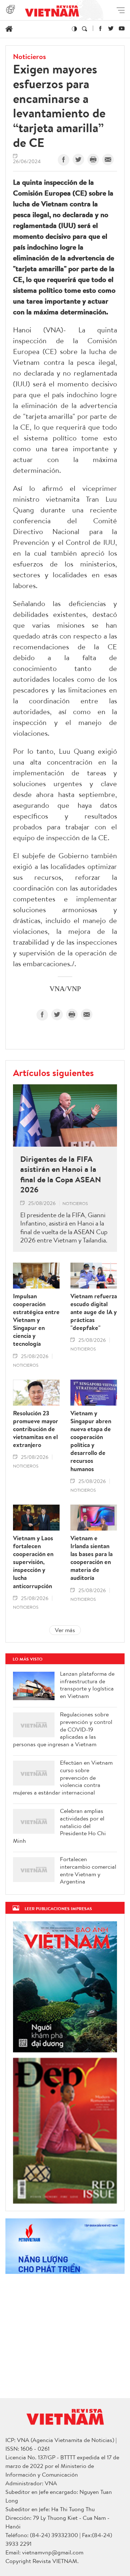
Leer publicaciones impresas (58, 1909)
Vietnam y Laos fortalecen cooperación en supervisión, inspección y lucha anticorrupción (33, 1562)
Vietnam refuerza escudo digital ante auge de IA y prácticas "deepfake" (94, 1312)
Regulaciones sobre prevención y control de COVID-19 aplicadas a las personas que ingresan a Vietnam (63, 1729)
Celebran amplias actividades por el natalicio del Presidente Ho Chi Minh (59, 1826)
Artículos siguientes (53, 1072)
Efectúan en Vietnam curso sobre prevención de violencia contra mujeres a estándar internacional (63, 1778)
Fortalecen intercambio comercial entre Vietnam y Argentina (88, 1870)
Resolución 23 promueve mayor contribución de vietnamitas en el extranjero (36, 1429)
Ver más (65, 1630)
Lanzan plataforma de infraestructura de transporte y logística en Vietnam (87, 1685)
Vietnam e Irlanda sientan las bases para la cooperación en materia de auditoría (92, 1558)
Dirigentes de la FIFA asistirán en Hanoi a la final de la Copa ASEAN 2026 (61, 1174)
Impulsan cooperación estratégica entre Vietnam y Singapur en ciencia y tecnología (36, 1320)
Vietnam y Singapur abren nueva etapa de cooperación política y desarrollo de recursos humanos (91, 1441)
